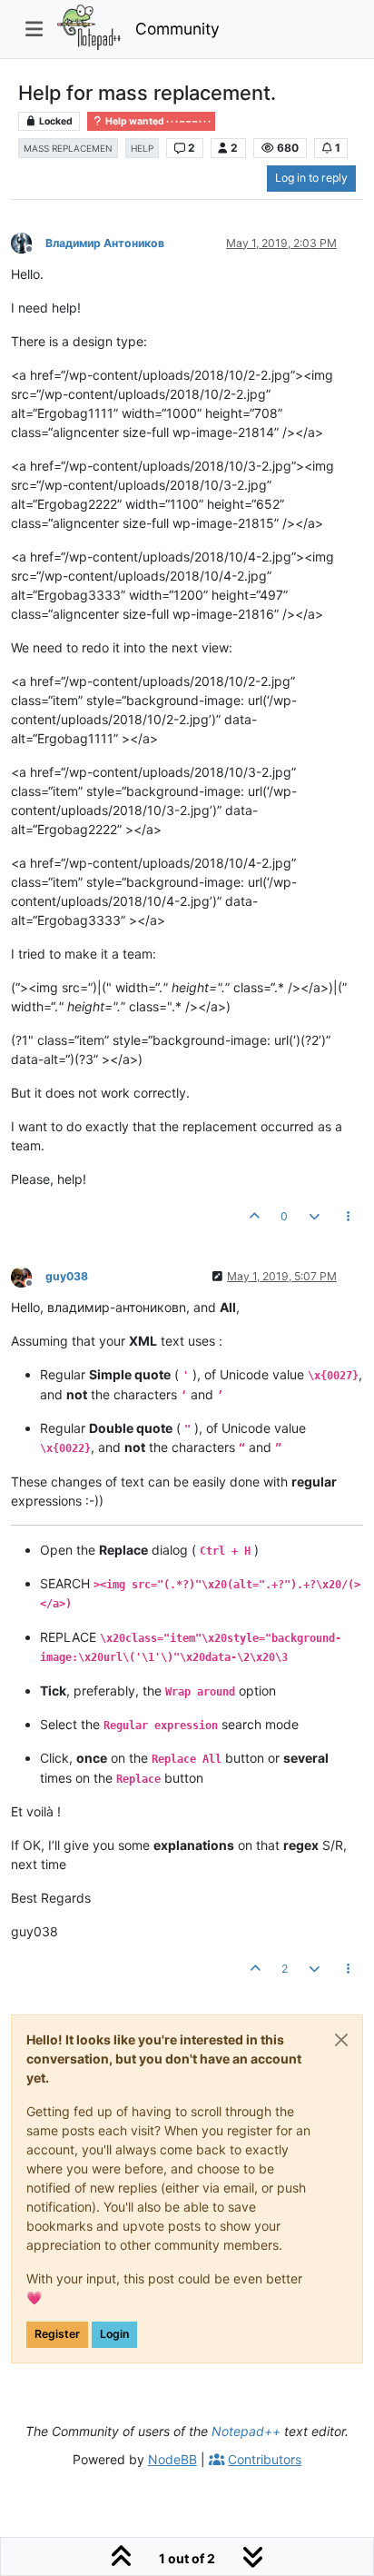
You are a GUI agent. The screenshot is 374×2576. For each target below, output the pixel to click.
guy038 (67, 1276)
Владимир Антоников (105, 243)
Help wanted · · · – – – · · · (157, 121)
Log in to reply (311, 178)
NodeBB (172, 2459)
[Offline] (28, 242)
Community (177, 29)
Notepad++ (246, 2431)
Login (114, 2334)
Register (57, 2334)
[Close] (341, 2040)
